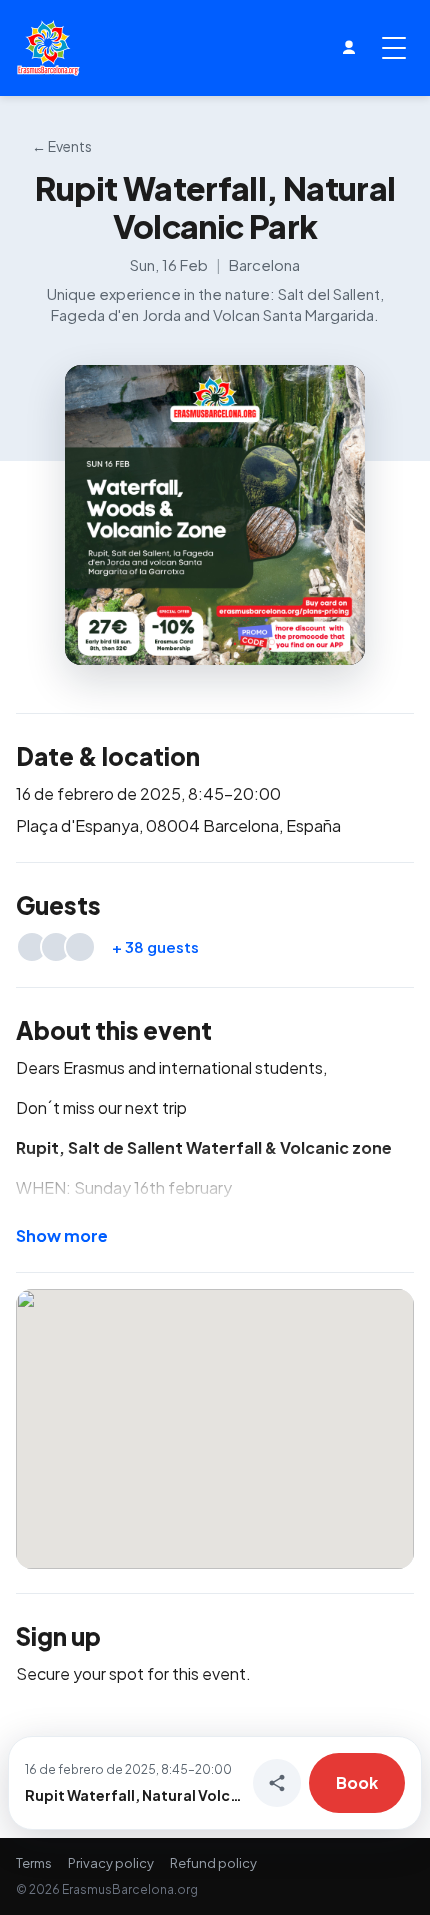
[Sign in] (349, 48)
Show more (62, 1235)
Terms (34, 1863)
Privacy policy (111, 1863)
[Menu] (394, 48)
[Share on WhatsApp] (277, 1783)
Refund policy (213, 1863)
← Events (62, 146)
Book (357, 1782)
